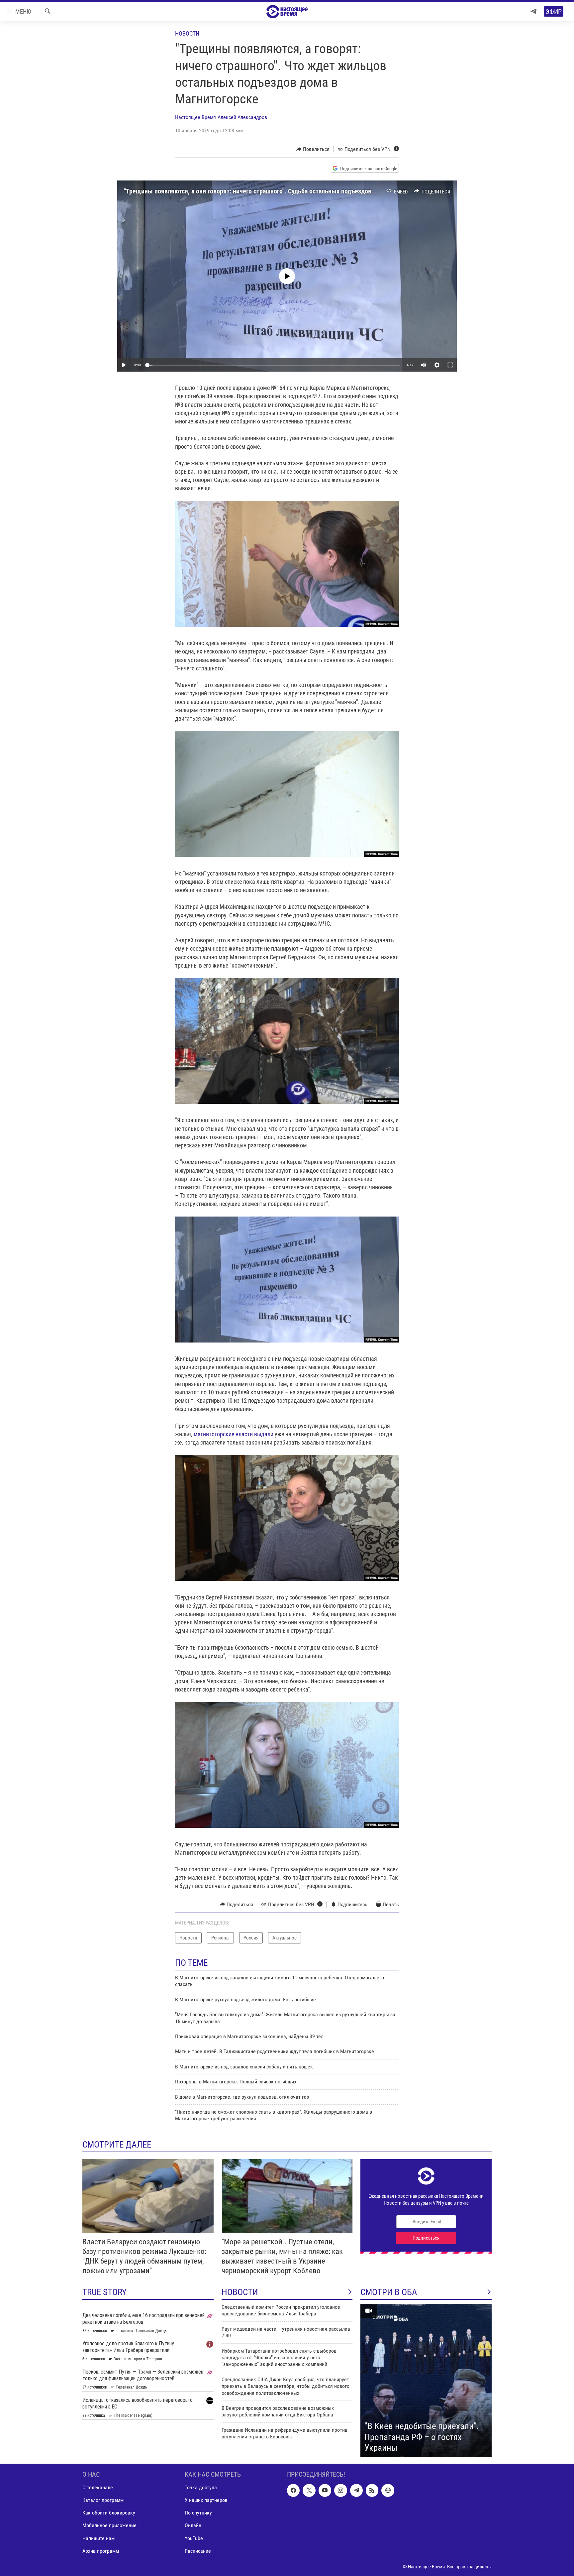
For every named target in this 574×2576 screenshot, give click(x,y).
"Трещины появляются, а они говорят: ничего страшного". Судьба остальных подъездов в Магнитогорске (272, 191)
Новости (187, 33)
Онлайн (193, 2525)
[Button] (313, 149)
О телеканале (98, 2487)
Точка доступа (201, 2487)
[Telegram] (533, 11)
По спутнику (198, 2513)
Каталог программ (103, 2500)
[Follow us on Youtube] (325, 2490)
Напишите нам (98, 2538)
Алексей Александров (242, 117)
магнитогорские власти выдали (233, 1434)
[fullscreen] (450, 365)
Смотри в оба (389, 2292)
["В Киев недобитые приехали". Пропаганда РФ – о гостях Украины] (426, 2381)
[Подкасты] (388, 2490)
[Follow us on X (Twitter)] (309, 2490)
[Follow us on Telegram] (356, 2490)
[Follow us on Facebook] (293, 2490)
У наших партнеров (206, 2500)
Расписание (198, 2551)
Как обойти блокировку (109, 2513)
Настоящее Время (195, 117)
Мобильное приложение (109, 2525)
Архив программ (101, 2551)
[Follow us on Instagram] (340, 2490)
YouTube (194, 2538)
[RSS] (372, 2490)
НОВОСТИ (240, 2292)
